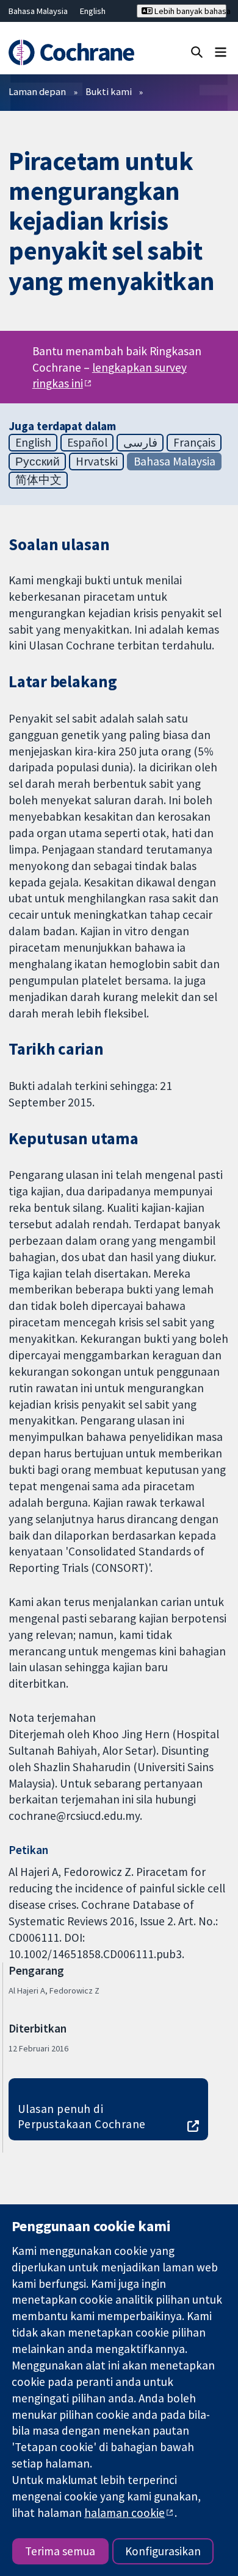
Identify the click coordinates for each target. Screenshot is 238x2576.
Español (87, 442)
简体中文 (38, 479)
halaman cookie (124, 2513)
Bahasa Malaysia (38, 11)
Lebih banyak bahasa (189, 11)
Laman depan (37, 91)
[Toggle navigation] (221, 51)
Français (194, 442)
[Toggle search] (197, 51)
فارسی (140, 442)
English (93, 11)
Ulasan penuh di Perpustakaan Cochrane (82, 2116)
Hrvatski (97, 461)
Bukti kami (109, 91)
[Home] (71, 53)
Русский (38, 461)
